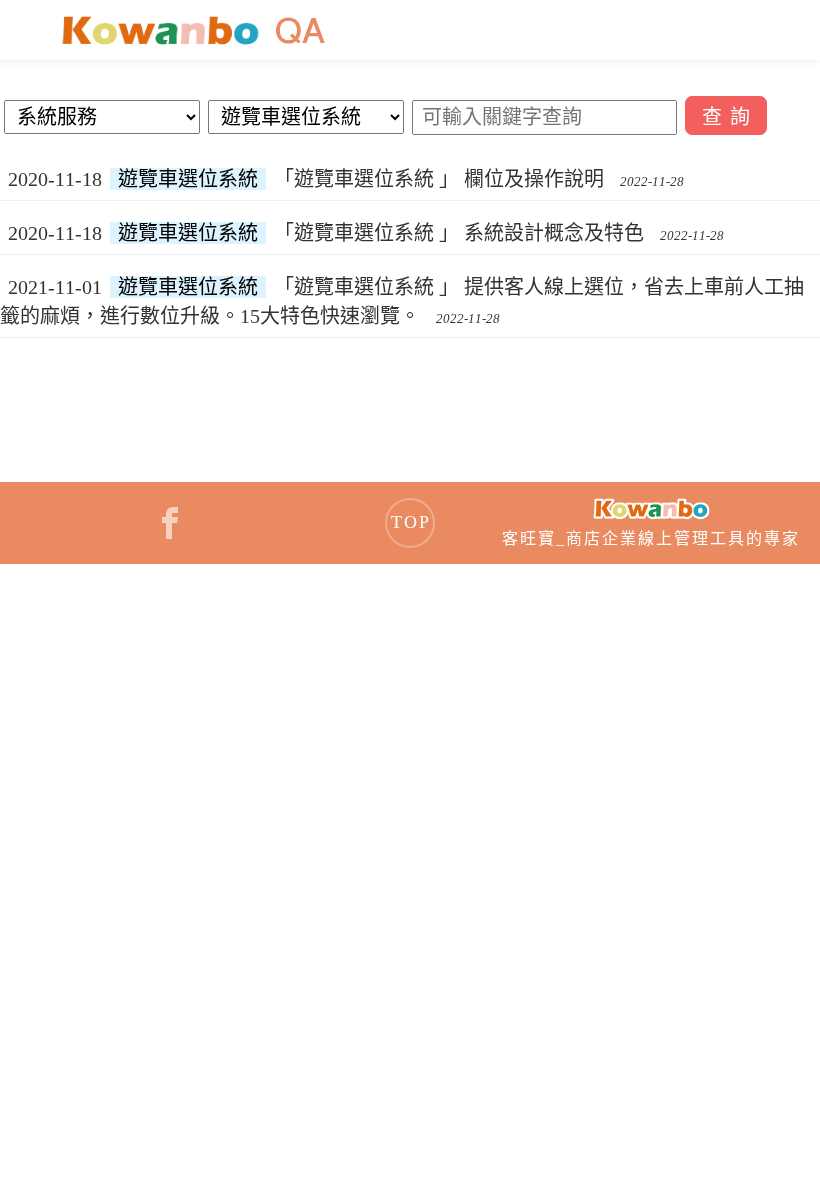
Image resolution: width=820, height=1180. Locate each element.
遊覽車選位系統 (188, 179)
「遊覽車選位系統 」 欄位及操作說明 (439, 179)
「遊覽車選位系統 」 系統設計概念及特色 (459, 233)
